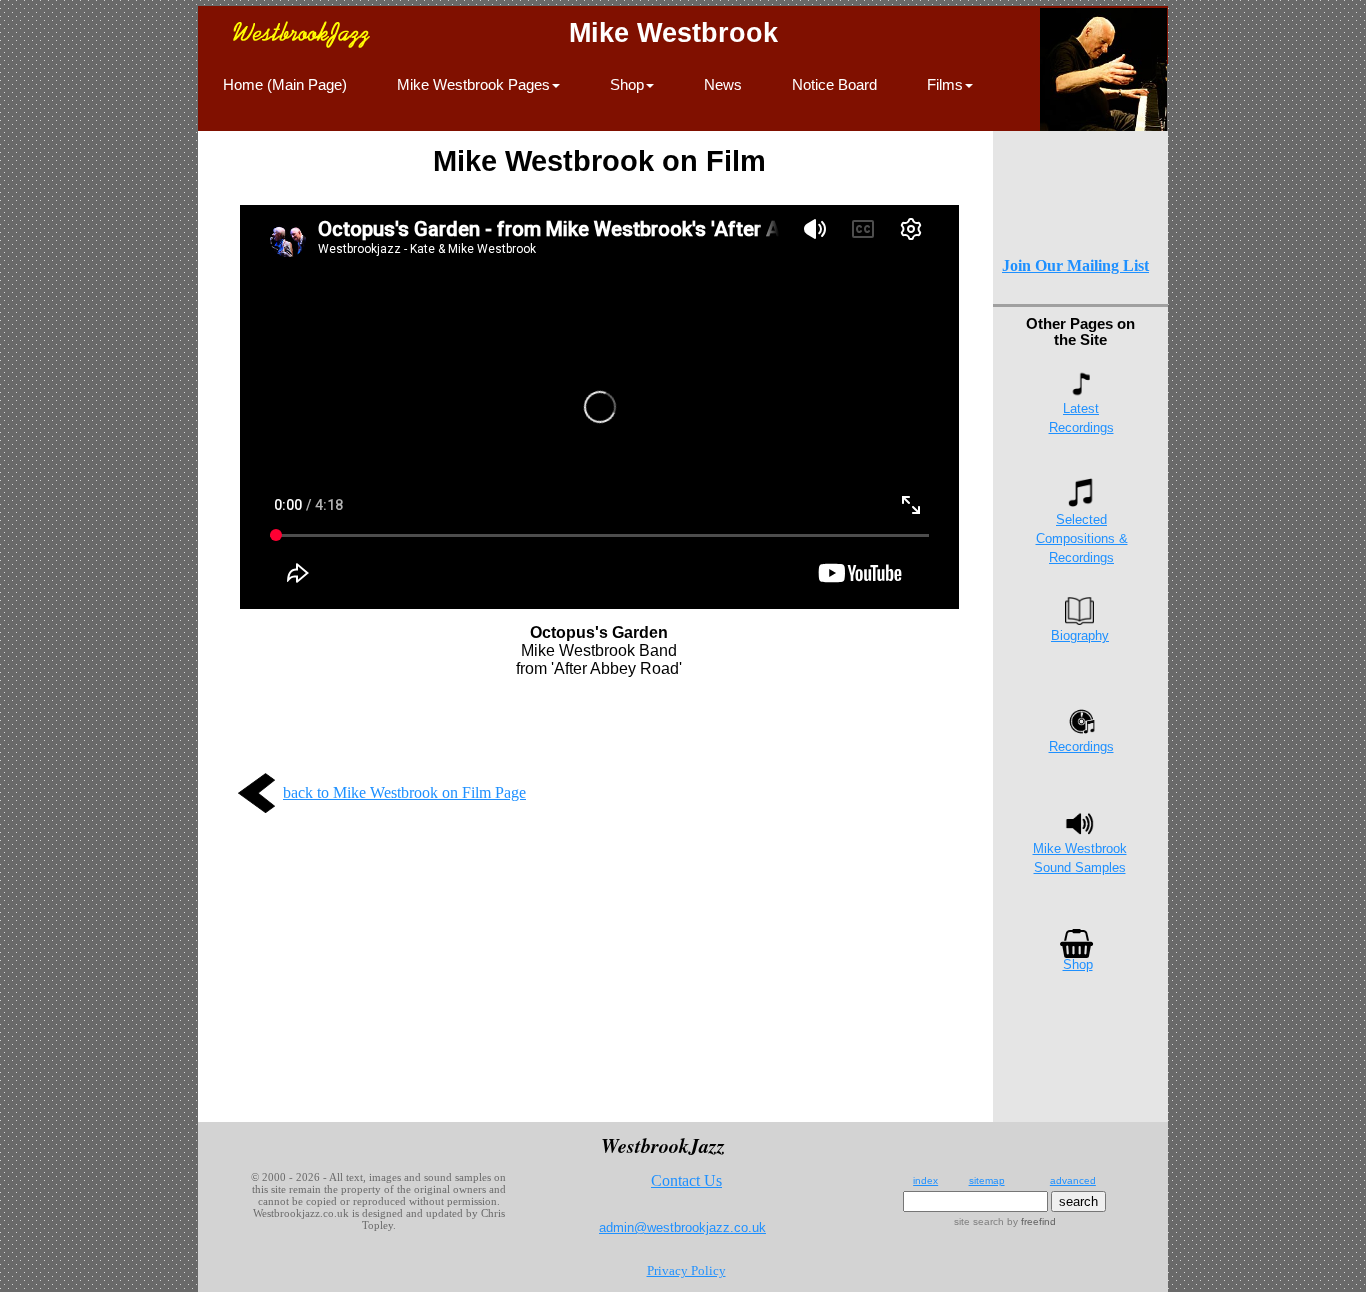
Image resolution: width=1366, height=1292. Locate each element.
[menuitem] (285, 96)
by (1030, 1221)
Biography (1080, 635)
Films (945, 84)
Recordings (1081, 746)
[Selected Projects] (1081, 501)
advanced (1073, 1180)
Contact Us (686, 1180)
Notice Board (834, 84)
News (723, 84)
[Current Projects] (1081, 392)
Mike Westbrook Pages (473, 84)
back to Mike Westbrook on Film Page (404, 792)
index (925, 1180)
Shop (1078, 964)
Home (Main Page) (285, 84)
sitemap (987, 1180)
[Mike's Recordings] (1081, 730)
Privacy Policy (686, 1270)
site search (979, 1221)
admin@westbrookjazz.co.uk (682, 1227)
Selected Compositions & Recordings (1082, 538)
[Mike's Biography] (1079, 619)
